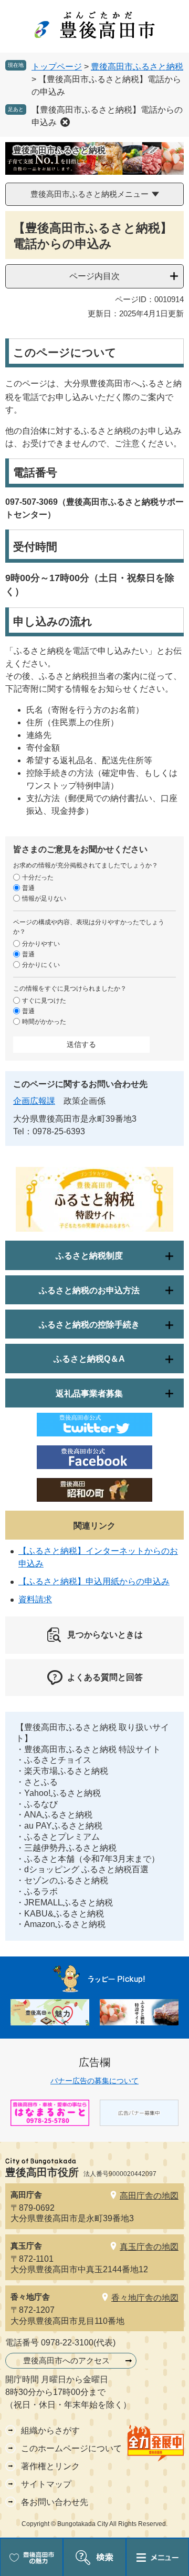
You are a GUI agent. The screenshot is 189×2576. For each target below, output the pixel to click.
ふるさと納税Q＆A (89, 1359)
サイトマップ (46, 2484)
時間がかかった (44, 1022)
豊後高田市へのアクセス (66, 2360)
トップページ (57, 67)
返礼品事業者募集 (89, 1394)
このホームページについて (71, 2448)
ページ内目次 (94, 276)
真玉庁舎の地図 (149, 2247)
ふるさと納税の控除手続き (89, 1325)
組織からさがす (50, 2430)
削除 (65, 122)
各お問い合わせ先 (55, 2502)
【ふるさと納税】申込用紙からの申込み (94, 1581)
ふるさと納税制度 (89, 1256)
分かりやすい (41, 944)
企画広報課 (34, 1101)
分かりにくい (41, 965)
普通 (28, 888)
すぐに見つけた (44, 1001)
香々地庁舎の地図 (145, 2298)
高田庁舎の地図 (149, 2196)
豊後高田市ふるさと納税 (137, 67)
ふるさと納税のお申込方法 (89, 1290)
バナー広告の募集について (94, 2081)
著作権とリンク (50, 2466)
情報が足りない (44, 898)
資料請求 (35, 1599)
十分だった (38, 877)
